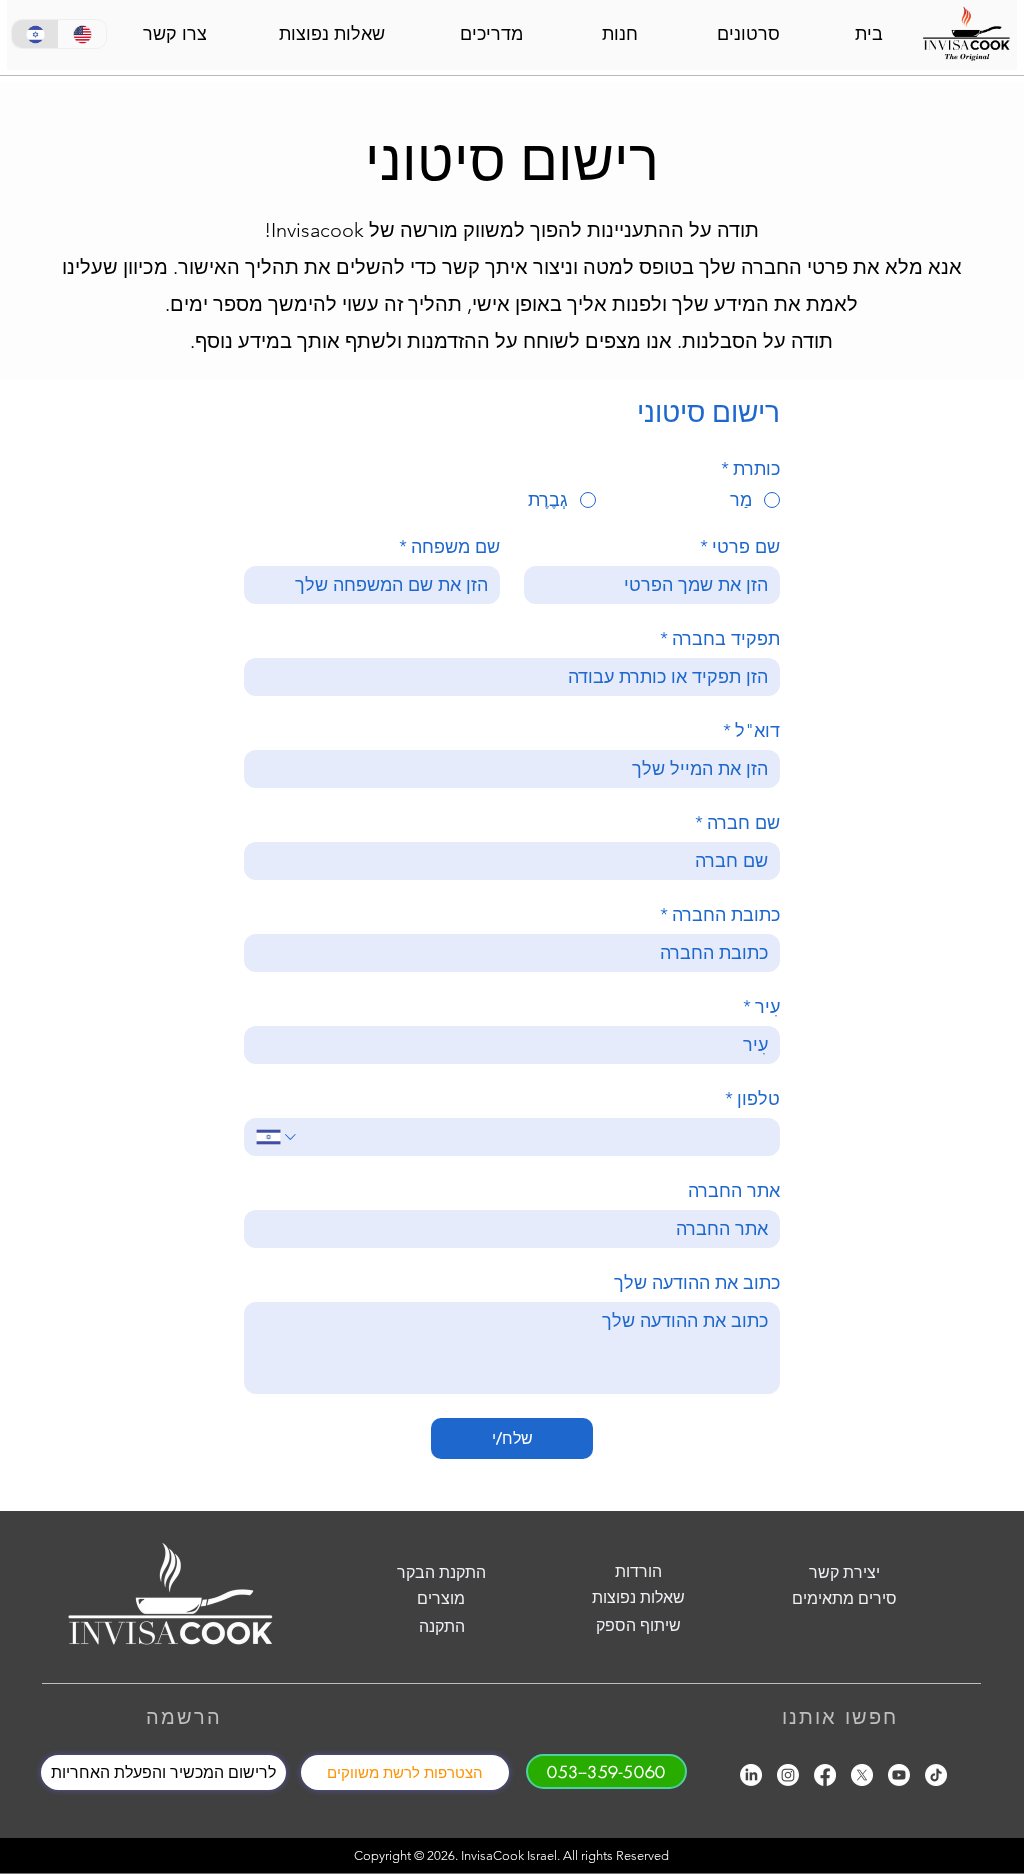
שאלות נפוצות (638, 1597)
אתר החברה (734, 1191)
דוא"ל (751, 731)
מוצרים (441, 1598)
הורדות (638, 1571)
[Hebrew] (35, 34)
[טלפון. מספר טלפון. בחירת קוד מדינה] (277, 1137)
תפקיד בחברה (720, 639)
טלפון (752, 1099)
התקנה (442, 1626)
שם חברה (737, 823)
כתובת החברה (720, 915)
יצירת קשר (844, 1572)
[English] (82, 34)
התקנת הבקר (441, 1572)
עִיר (761, 1007)
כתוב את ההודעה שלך (697, 1283)
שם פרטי (740, 547)
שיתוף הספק (638, 1625)
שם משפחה (449, 547)
